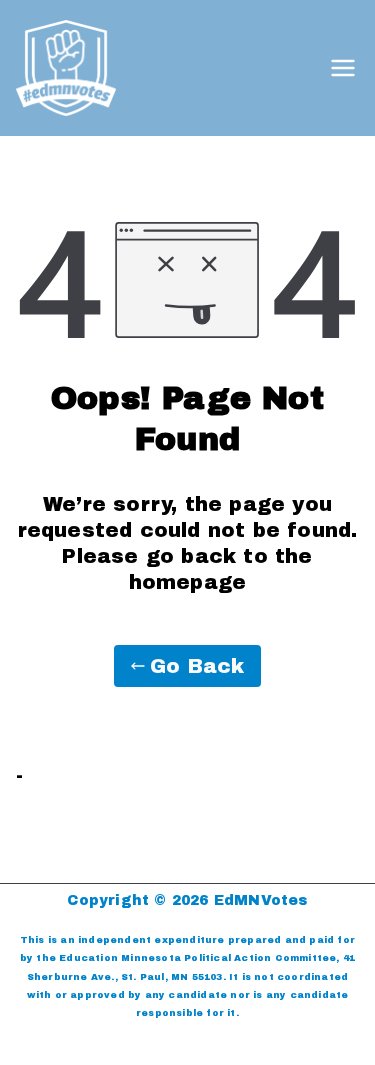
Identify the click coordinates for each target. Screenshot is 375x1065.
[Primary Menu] (343, 68)
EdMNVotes (261, 900)
